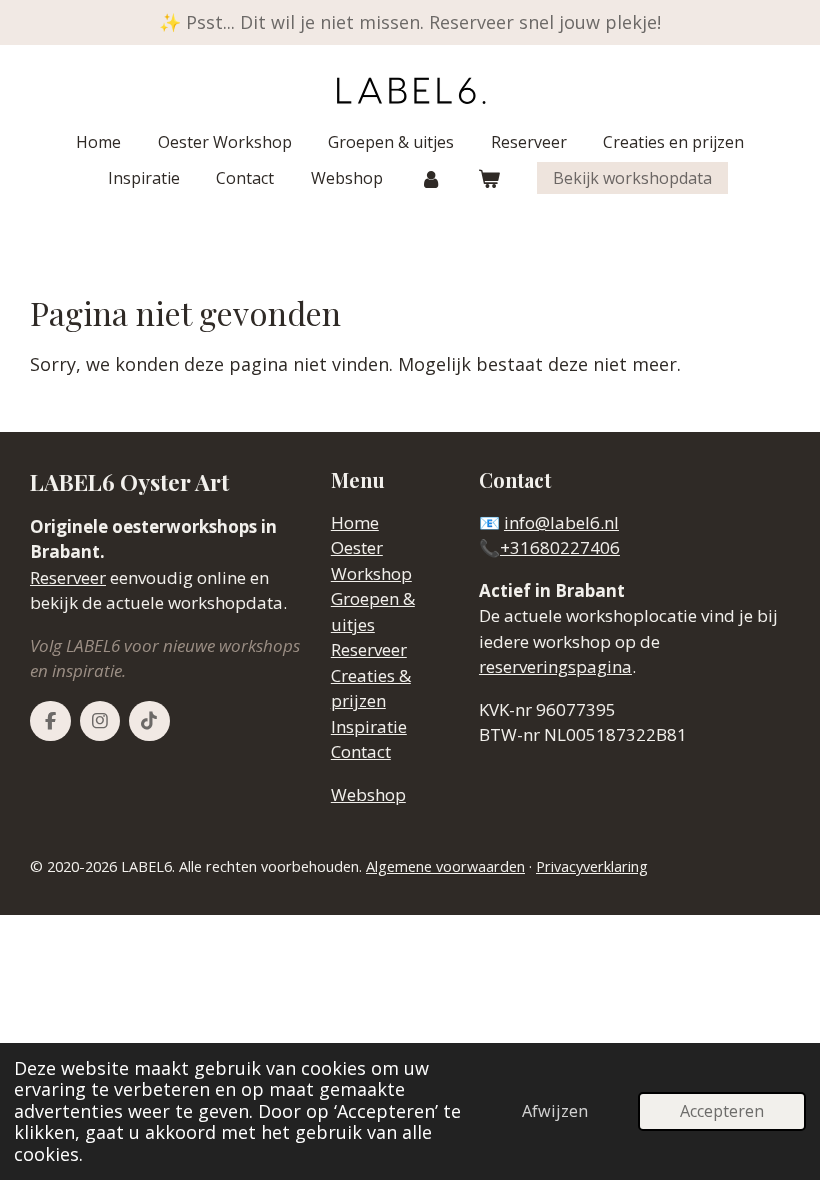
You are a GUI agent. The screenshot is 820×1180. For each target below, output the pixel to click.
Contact (361, 751)
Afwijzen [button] (555, 1111)
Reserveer (68, 577)
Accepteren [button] (722, 1111)
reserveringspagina (555, 666)
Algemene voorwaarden (445, 866)
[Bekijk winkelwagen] (489, 178)
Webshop (368, 794)
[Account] (430, 178)
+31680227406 (560, 547)
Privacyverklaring (592, 866)
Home (355, 522)
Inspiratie (369, 726)
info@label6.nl (561, 522)
